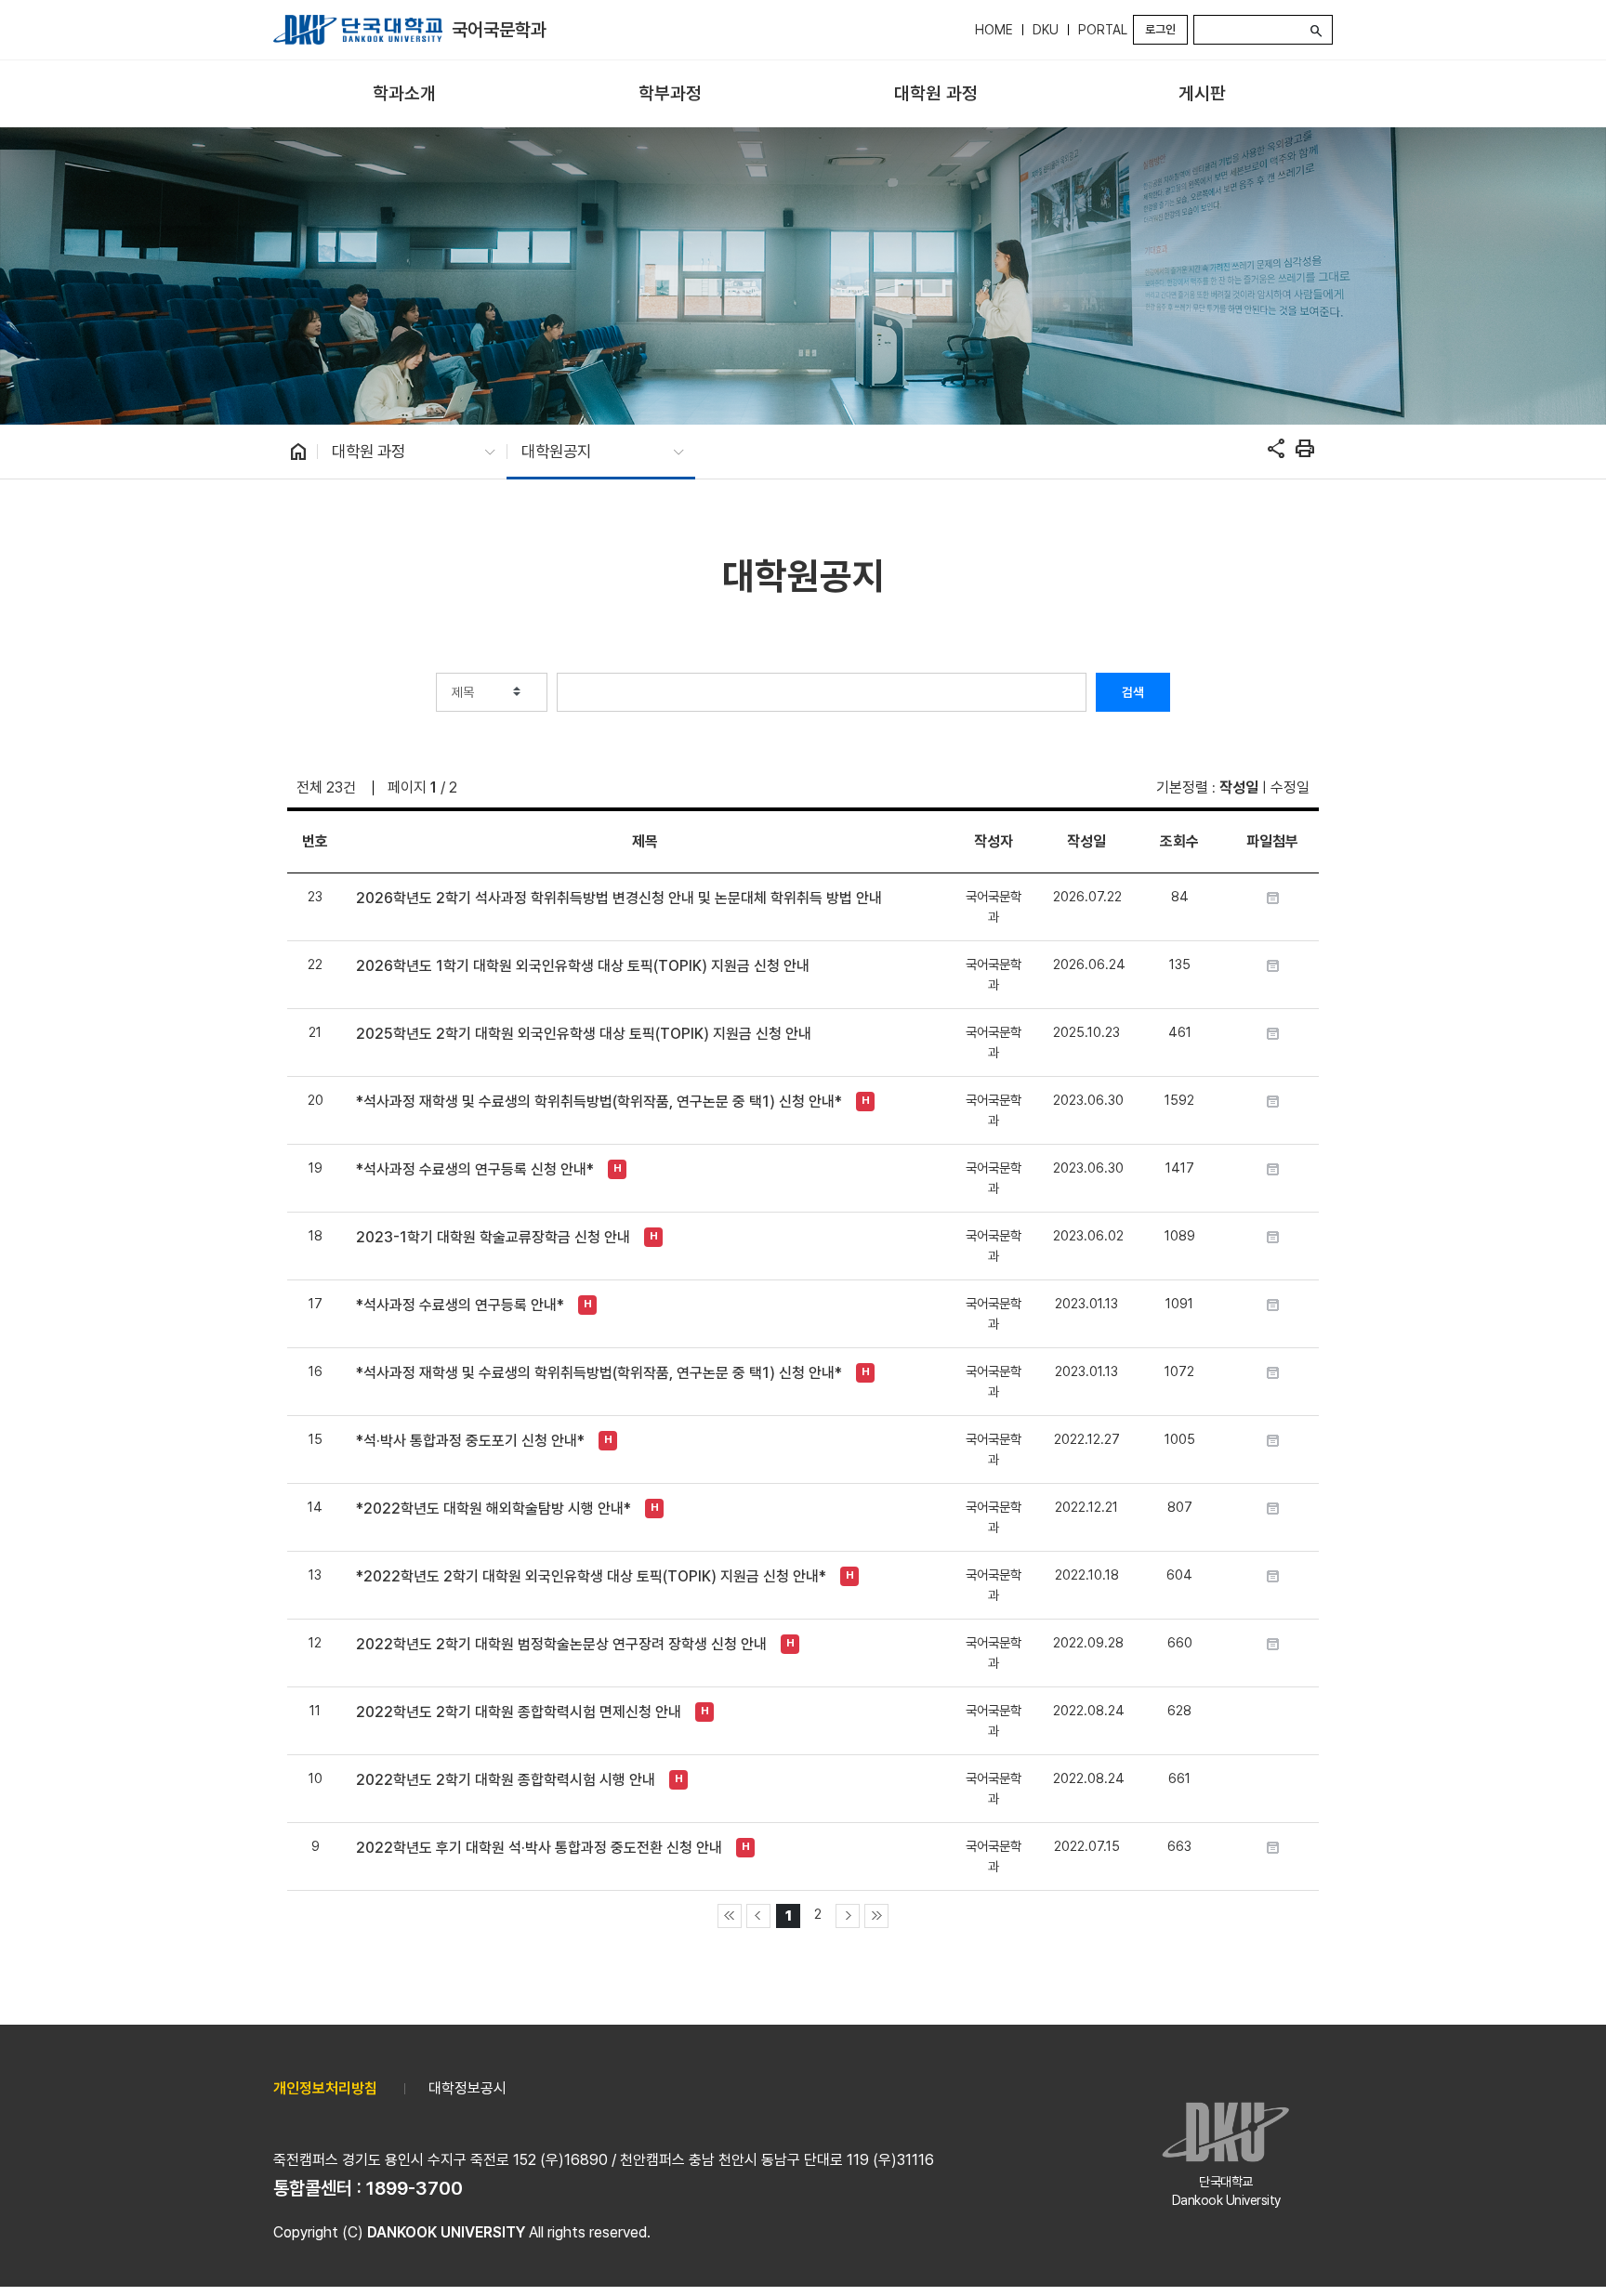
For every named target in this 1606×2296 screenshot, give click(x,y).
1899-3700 (415, 2188)
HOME (994, 30)
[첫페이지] (730, 1916)
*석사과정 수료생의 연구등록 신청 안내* (475, 1169)
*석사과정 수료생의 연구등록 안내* (460, 1305)
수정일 (1290, 787)
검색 (1133, 692)
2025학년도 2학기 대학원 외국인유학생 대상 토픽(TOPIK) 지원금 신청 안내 (584, 1034)
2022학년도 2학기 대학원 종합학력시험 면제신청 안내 (519, 1712)
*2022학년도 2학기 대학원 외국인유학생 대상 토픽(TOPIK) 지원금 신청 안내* (591, 1576)
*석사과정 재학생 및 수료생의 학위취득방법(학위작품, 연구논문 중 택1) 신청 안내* (599, 1102)
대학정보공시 (467, 2088)
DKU (1046, 30)
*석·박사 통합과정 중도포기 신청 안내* (470, 1441)
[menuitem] (404, 94)
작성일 (1239, 787)
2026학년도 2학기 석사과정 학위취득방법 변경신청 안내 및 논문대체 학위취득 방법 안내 (619, 898)
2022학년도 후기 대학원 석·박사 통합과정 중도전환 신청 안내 (539, 1848)
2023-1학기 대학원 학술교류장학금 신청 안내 (493, 1237)
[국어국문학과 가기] (358, 30)
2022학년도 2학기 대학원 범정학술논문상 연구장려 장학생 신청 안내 (561, 1644)
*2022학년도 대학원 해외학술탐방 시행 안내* (494, 1509)
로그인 (1160, 29)
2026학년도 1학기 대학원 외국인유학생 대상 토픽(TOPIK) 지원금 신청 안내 (583, 966)
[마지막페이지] (876, 1916)
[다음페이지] (848, 1916)
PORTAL (1103, 30)
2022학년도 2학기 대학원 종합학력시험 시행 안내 (506, 1780)
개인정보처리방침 (325, 2088)
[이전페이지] (758, 1916)
